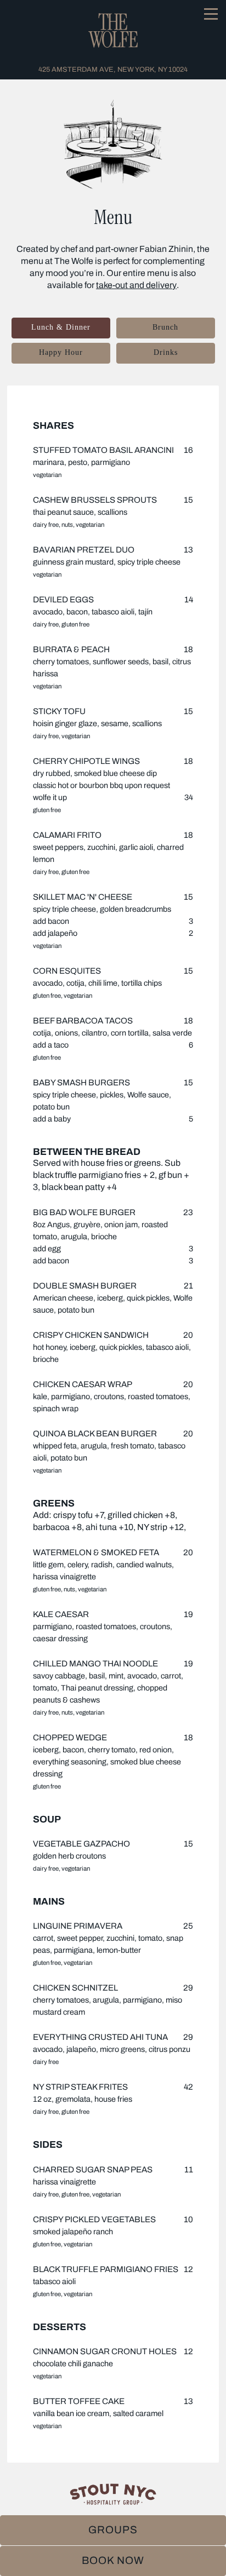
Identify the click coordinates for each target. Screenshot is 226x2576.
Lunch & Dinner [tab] (61, 327)
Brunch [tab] (165, 327)
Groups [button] (113, 2530)
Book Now (113, 2560)
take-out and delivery (136, 285)
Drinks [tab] (166, 352)
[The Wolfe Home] (113, 30)
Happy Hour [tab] (61, 352)
